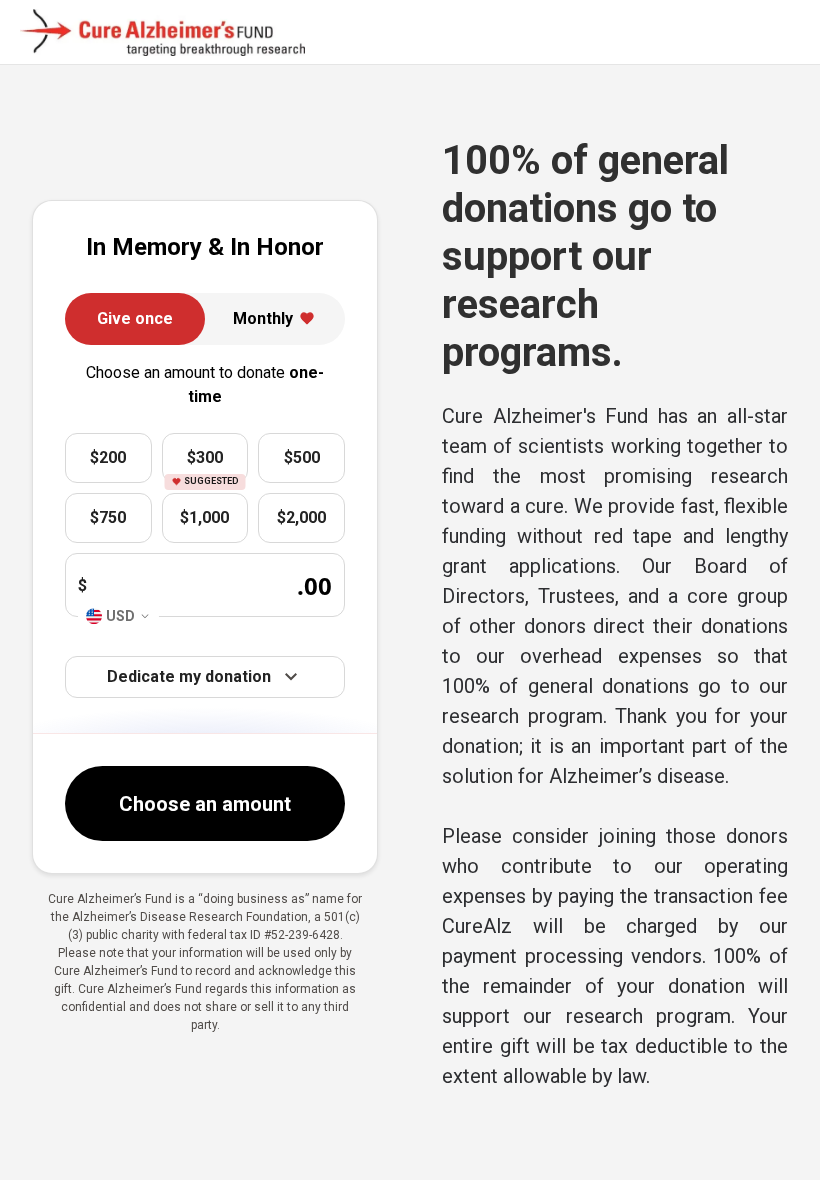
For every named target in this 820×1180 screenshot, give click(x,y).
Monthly (263, 318)
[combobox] (118, 616)
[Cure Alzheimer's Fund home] (162, 33)
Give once (135, 318)
